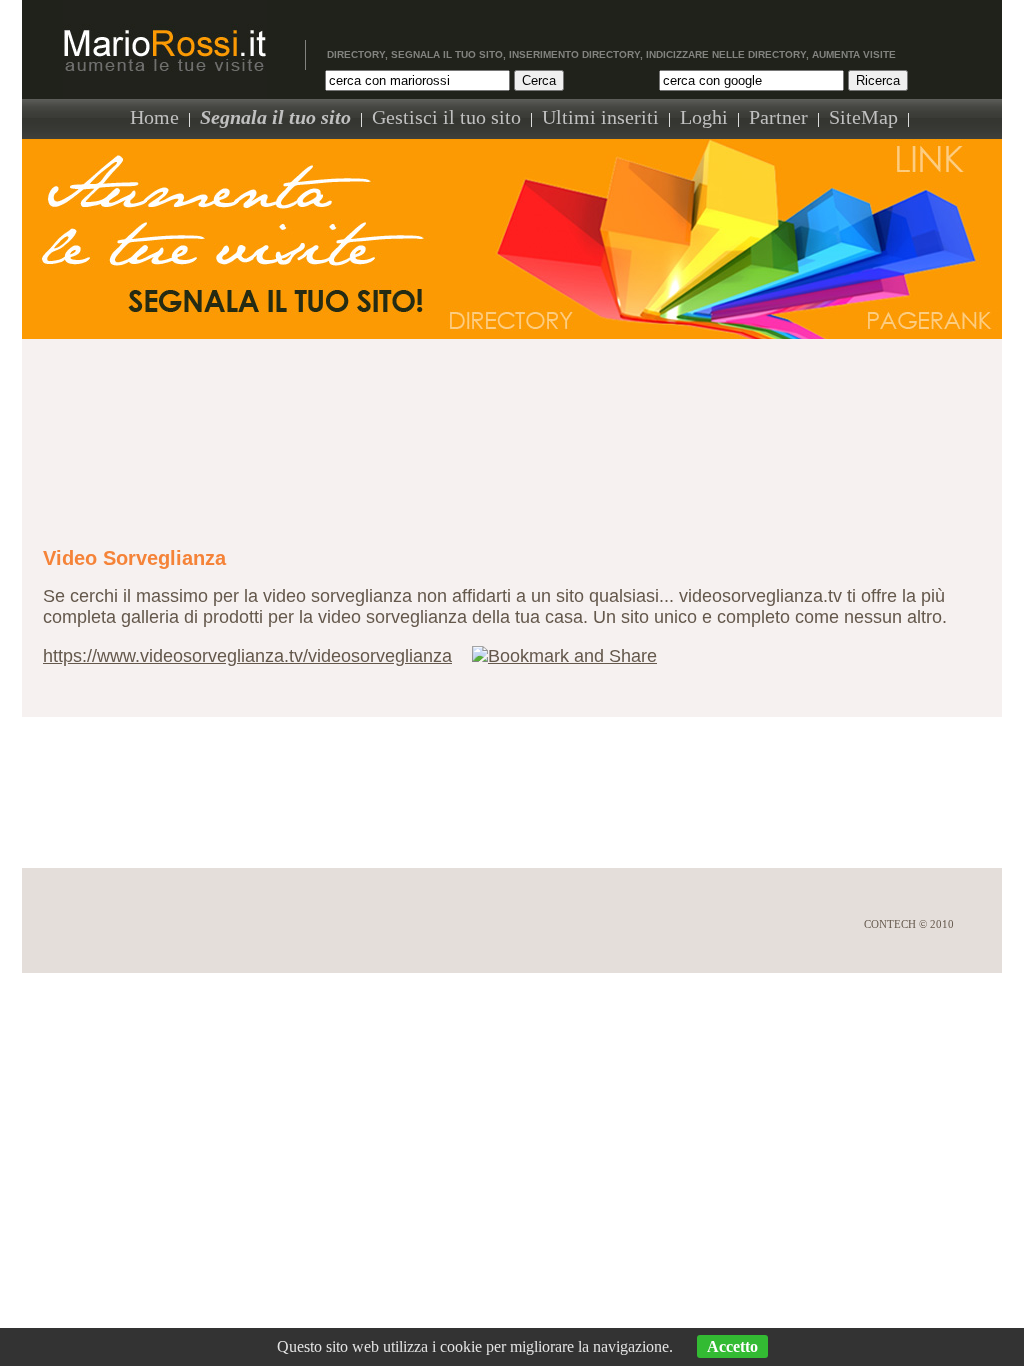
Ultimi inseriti (600, 117)
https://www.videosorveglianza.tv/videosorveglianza (247, 656)
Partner (778, 117)
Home (154, 117)
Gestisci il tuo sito (446, 117)
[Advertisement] (512, 431)
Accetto (732, 1346)
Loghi (704, 117)
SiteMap (863, 117)
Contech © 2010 (909, 924)
